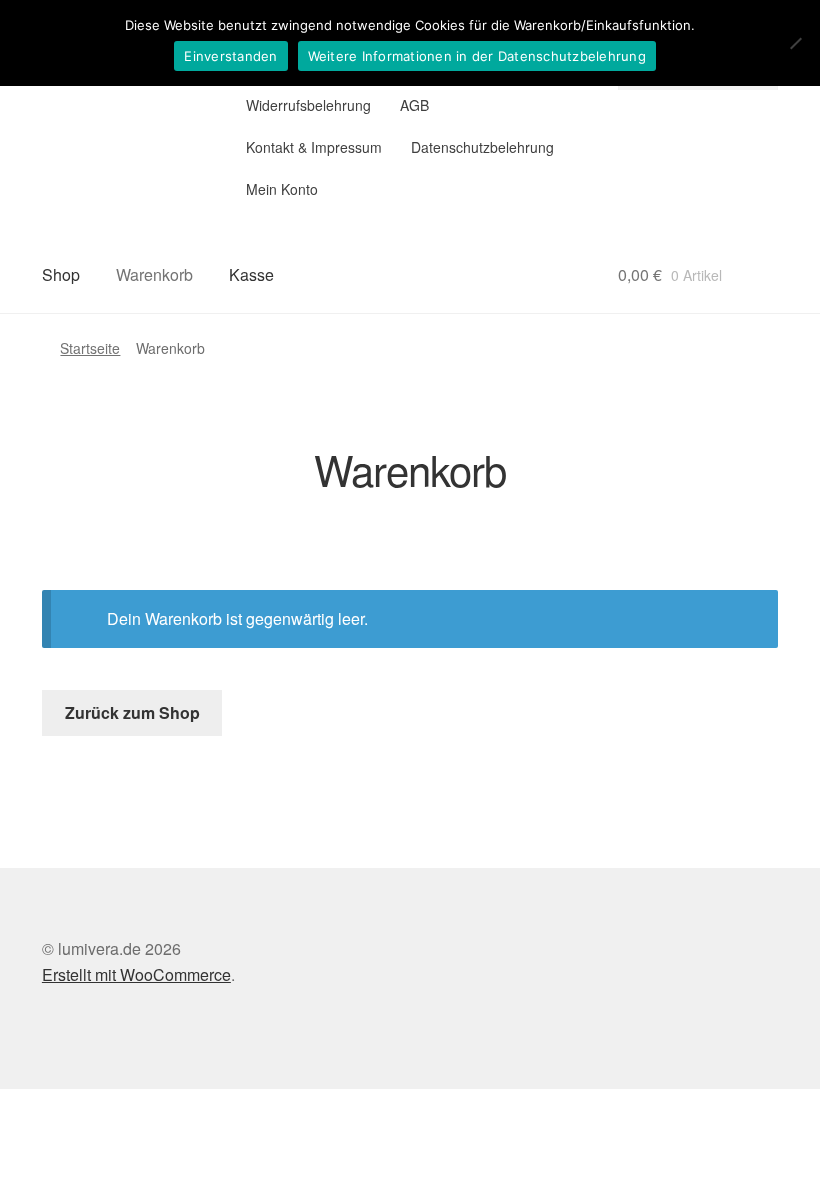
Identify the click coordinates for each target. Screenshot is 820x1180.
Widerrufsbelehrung (308, 105)
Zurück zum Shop (132, 712)
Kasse (251, 274)
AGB (414, 105)
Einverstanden (230, 56)
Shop (61, 274)
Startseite (90, 348)
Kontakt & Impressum (314, 147)
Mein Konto (282, 189)
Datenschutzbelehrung (482, 147)
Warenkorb (154, 274)
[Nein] (795, 43)
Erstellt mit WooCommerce (136, 974)
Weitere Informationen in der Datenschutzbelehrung (477, 56)
